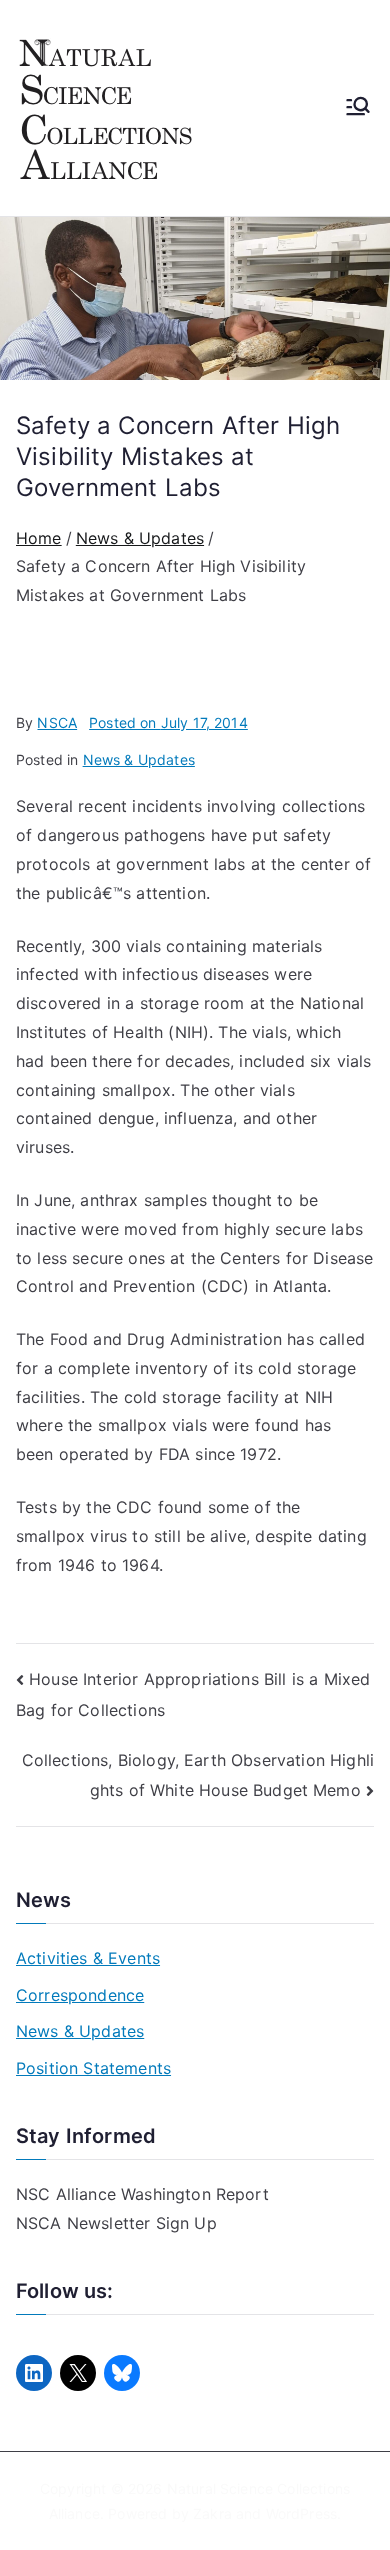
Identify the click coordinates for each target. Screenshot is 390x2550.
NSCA (57, 722)
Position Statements (93, 2068)
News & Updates (139, 759)
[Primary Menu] (358, 108)
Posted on (168, 722)
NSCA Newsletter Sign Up (116, 2223)
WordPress (301, 2513)
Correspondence (80, 1995)
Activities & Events (88, 1958)
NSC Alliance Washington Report (142, 2194)
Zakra (212, 2513)
